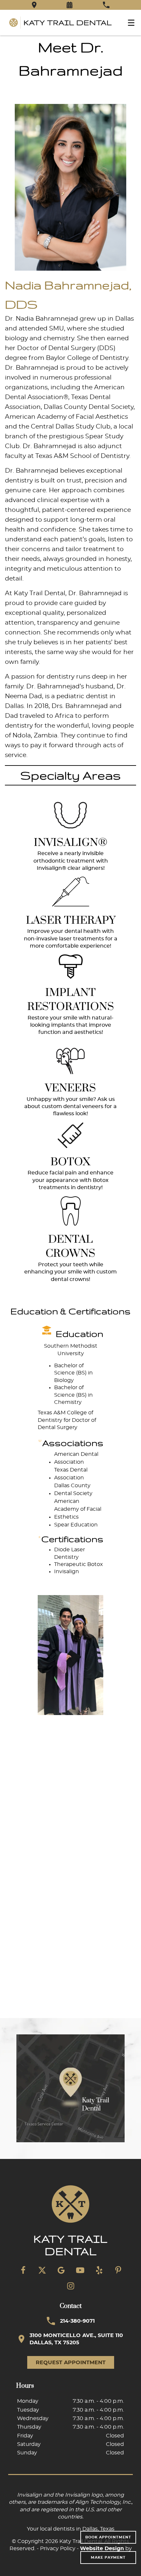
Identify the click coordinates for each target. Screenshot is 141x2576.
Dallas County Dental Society (89, 407)
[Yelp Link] (99, 2270)
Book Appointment (108, 2537)
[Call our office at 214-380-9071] (106, 5)
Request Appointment (71, 2363)
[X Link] (42, 2270)
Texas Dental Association (71, 1474)
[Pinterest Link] (118, 2270)
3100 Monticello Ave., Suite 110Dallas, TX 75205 (76, 2339)
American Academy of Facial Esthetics (78, 1509)
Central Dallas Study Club (71, 427)
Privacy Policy (58, 2549)
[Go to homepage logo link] (70, 2221)
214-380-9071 (77, 2321)
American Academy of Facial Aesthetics (66, 417)
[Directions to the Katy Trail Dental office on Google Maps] (34, 5)
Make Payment (108, 2558)
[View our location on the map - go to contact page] (70, 2088)
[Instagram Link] (70, 2286)
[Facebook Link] (23, 2270)
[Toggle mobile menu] (131, 23)
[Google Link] (61, 2270)
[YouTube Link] (80, 2270)
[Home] (61, 23)
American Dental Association (76, 1458)
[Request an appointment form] (70, 5)
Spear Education (76, 1525)
